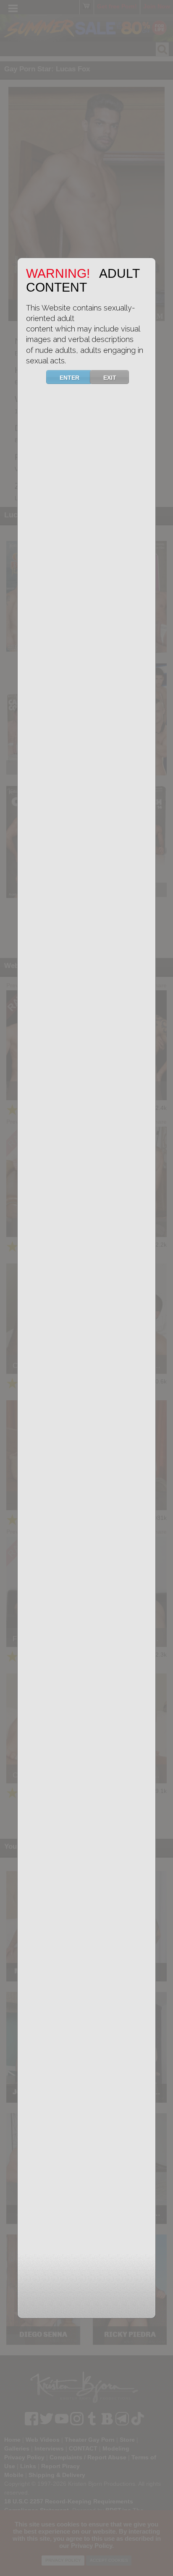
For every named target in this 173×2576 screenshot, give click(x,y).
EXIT (110, 378)
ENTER (69, 378)
